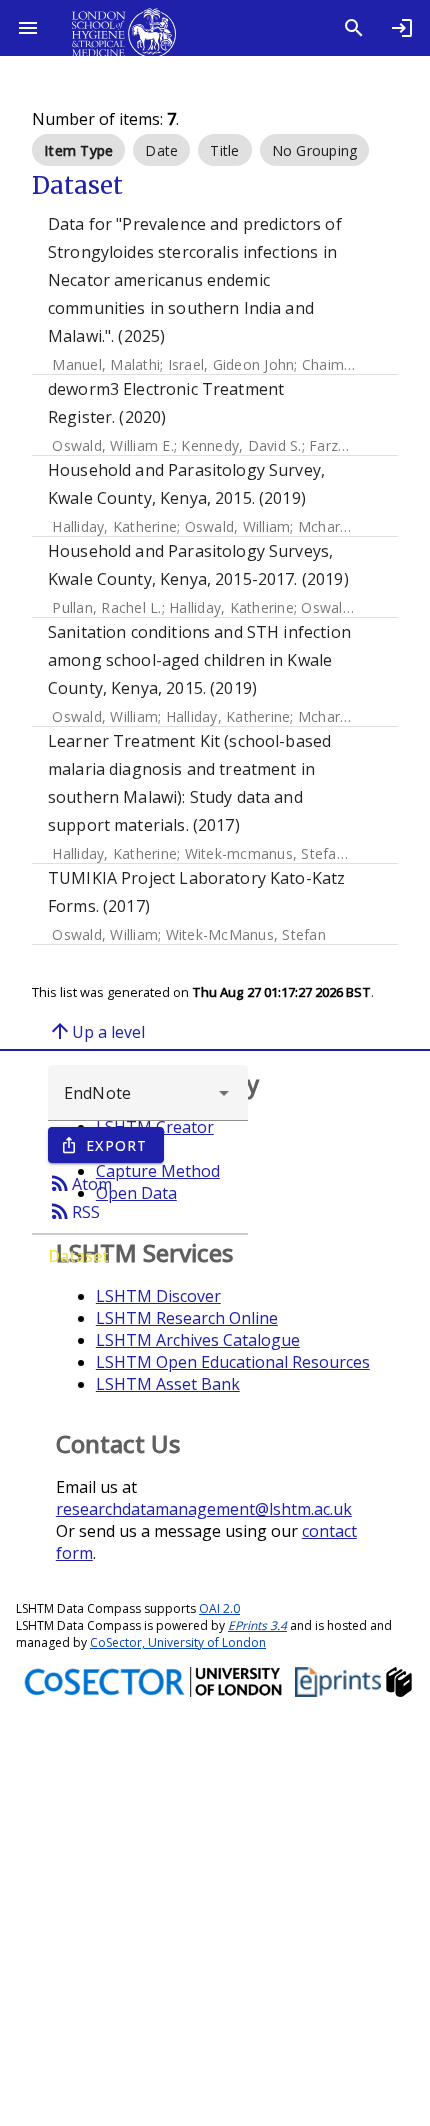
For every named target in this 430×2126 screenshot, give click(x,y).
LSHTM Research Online (187, 1318)
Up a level (96, 1031)
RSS (74, 1211)
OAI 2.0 (219, 1608)
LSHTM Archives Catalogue (198, 1340)
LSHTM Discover (158, 1296)
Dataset (78, 1256)
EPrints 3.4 (257, 1625)
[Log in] (402, 28)
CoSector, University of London (178, 1642)
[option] (78, 150)
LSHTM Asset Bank (168, 1384)
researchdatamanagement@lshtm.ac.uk (204, 1509)
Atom (80, 1183)
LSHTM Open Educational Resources (233, 1362)
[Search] (354, 28)
